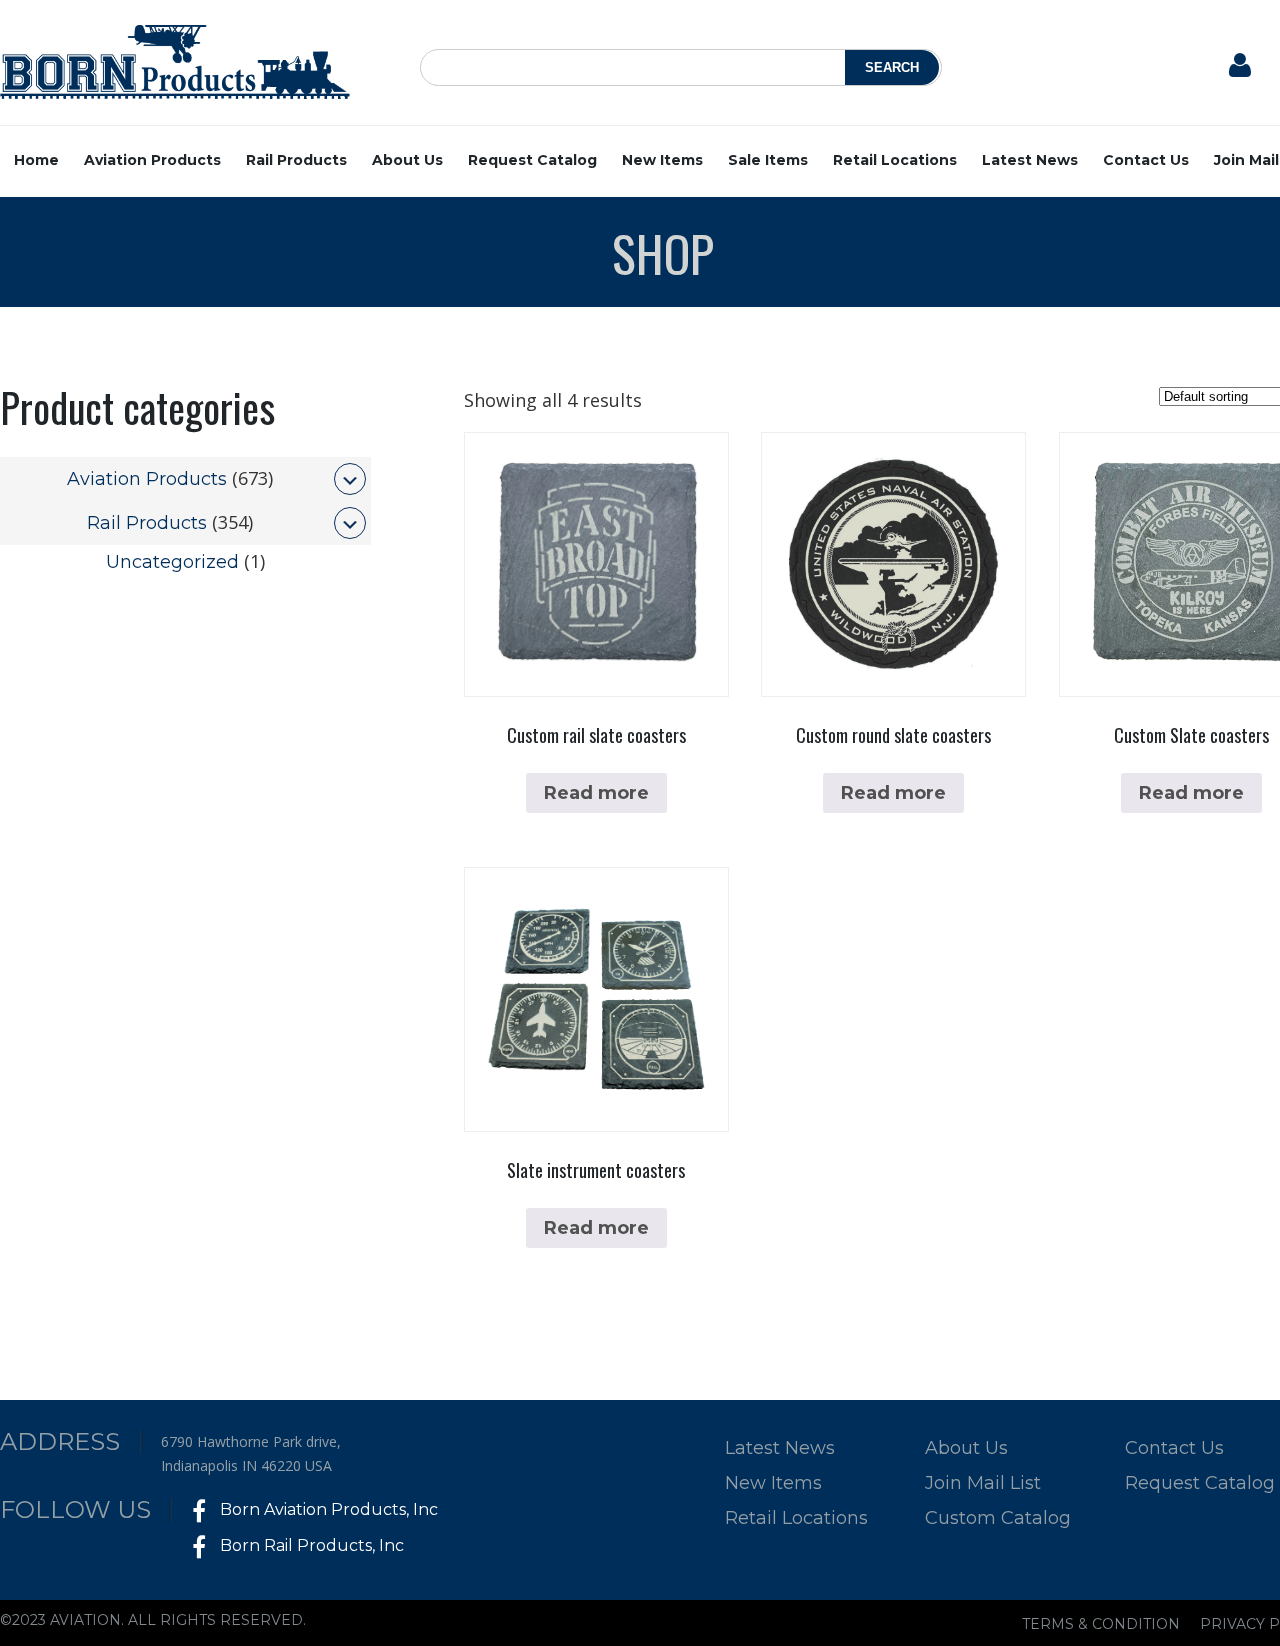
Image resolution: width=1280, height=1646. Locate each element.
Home (36, 160)
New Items (662, 160)
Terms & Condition (1101, 1624)
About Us (407, 160)
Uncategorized (172, 562)
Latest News (1030, 160)
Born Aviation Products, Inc (327, 1509)
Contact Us (1146, 160)
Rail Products (296, 160)
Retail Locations (895, 160)
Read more (596, 793)
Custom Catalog (998, 1518)
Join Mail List (983, 1483)
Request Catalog (532, 160)
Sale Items (768, 160)
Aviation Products (152, 160)
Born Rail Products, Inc (310, 1545)
